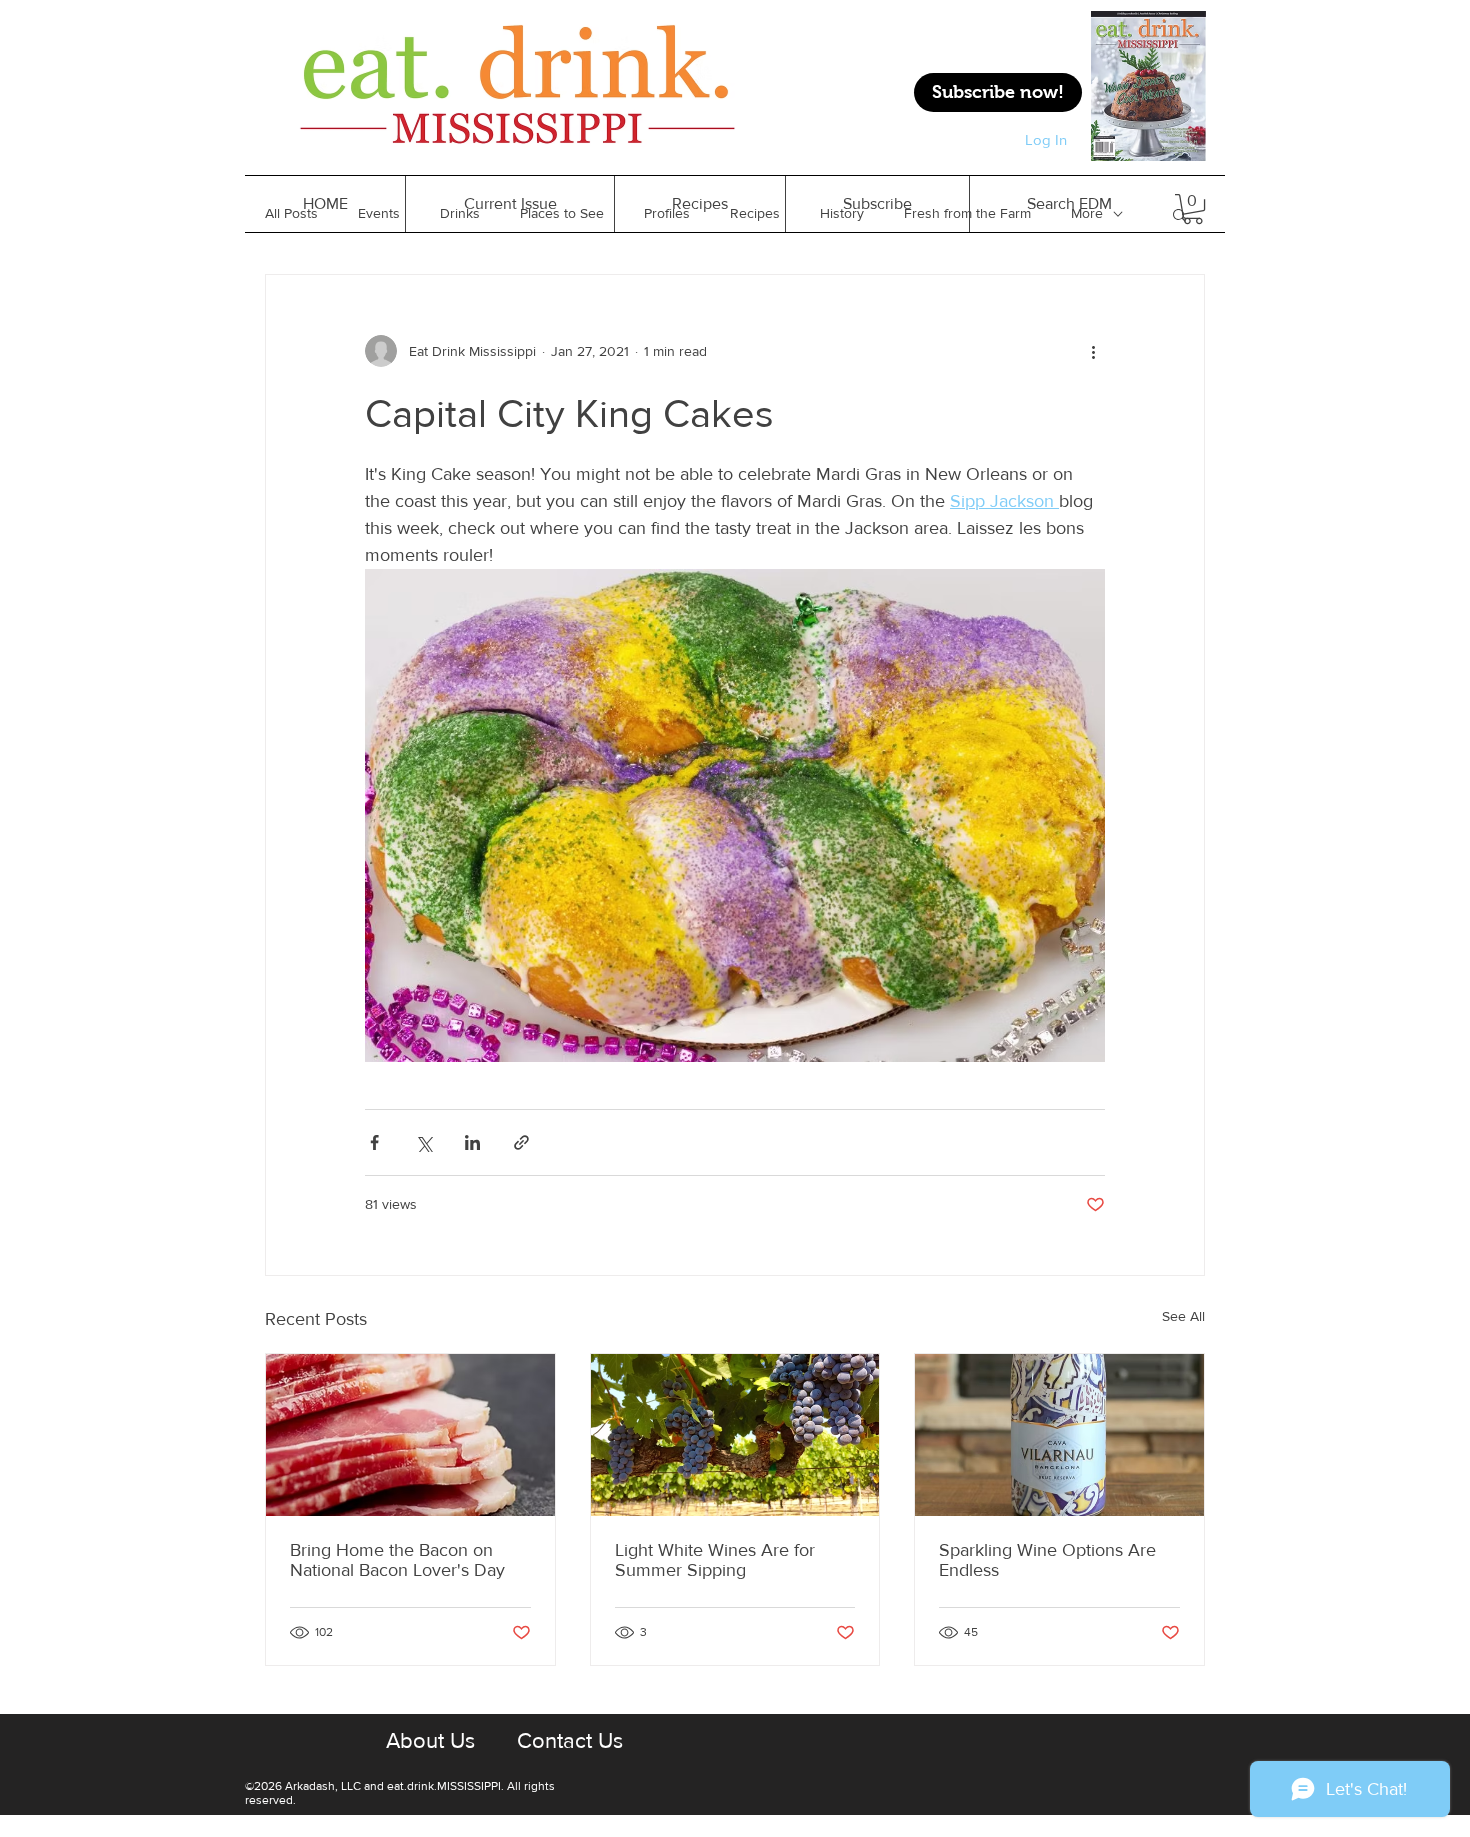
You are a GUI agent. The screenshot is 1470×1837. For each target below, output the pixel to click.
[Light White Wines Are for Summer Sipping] (735, 1435)
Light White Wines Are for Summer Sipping (715, 1560)
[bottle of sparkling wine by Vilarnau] (1059, 1435)
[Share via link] (521, 1142)
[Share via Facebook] (374, 1142)
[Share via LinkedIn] (472, 1142)
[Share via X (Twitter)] (423, 1142)
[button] (699, 204)
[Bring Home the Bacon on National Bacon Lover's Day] (410, 1435)
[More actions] (1093, 351)
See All (1183, 1316)
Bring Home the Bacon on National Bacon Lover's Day (397, 1560)
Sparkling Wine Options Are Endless (1047, 1560)
